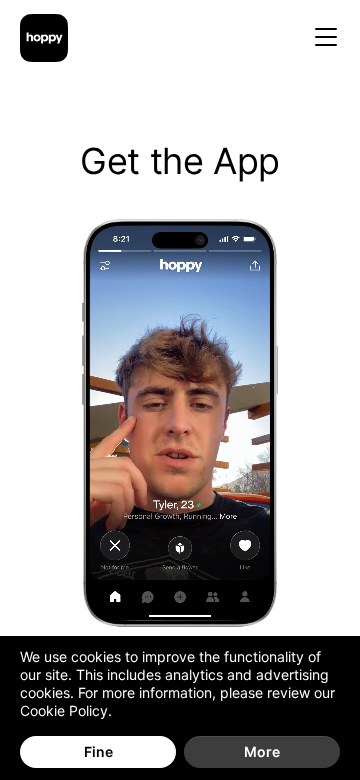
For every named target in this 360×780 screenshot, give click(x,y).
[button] (180, 423)
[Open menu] (326, 38)
